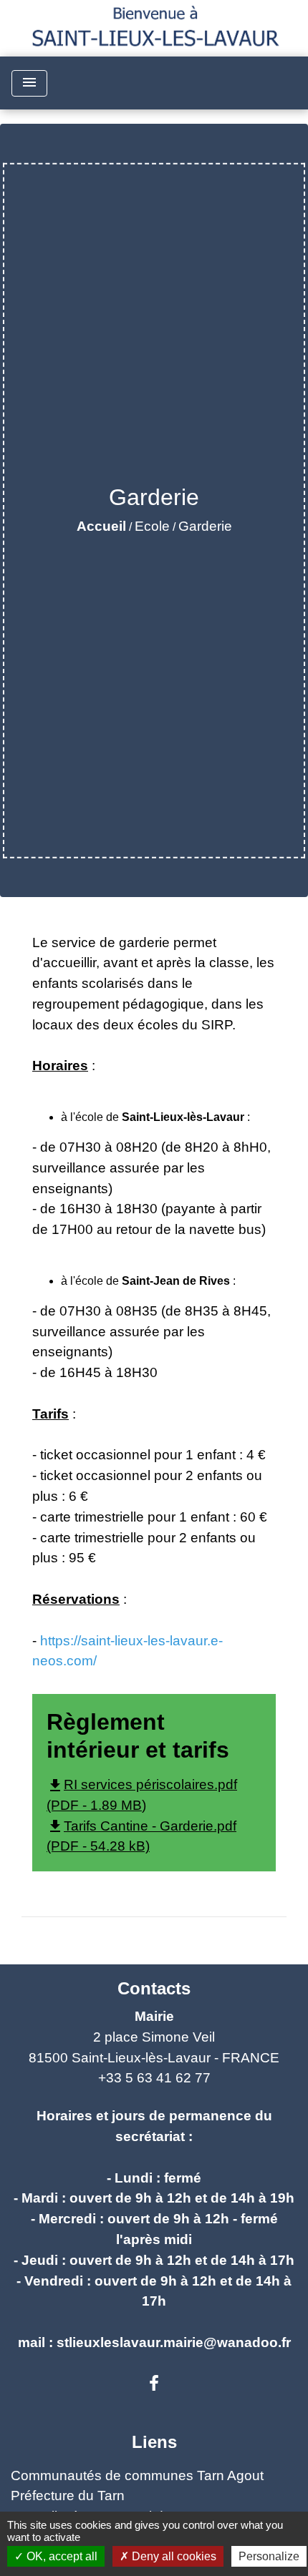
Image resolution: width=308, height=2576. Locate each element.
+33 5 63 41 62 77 (154, 2078)
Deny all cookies (173, 2556)
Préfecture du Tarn (68, 2496)
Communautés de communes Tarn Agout (137, 2475)
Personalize (269, 2556)
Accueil (101, 526)
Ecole (152, 526)
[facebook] (154, 2384)
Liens (154, 2442)
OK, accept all (61, 2556)
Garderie (205, 526)
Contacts (154, 1988)
